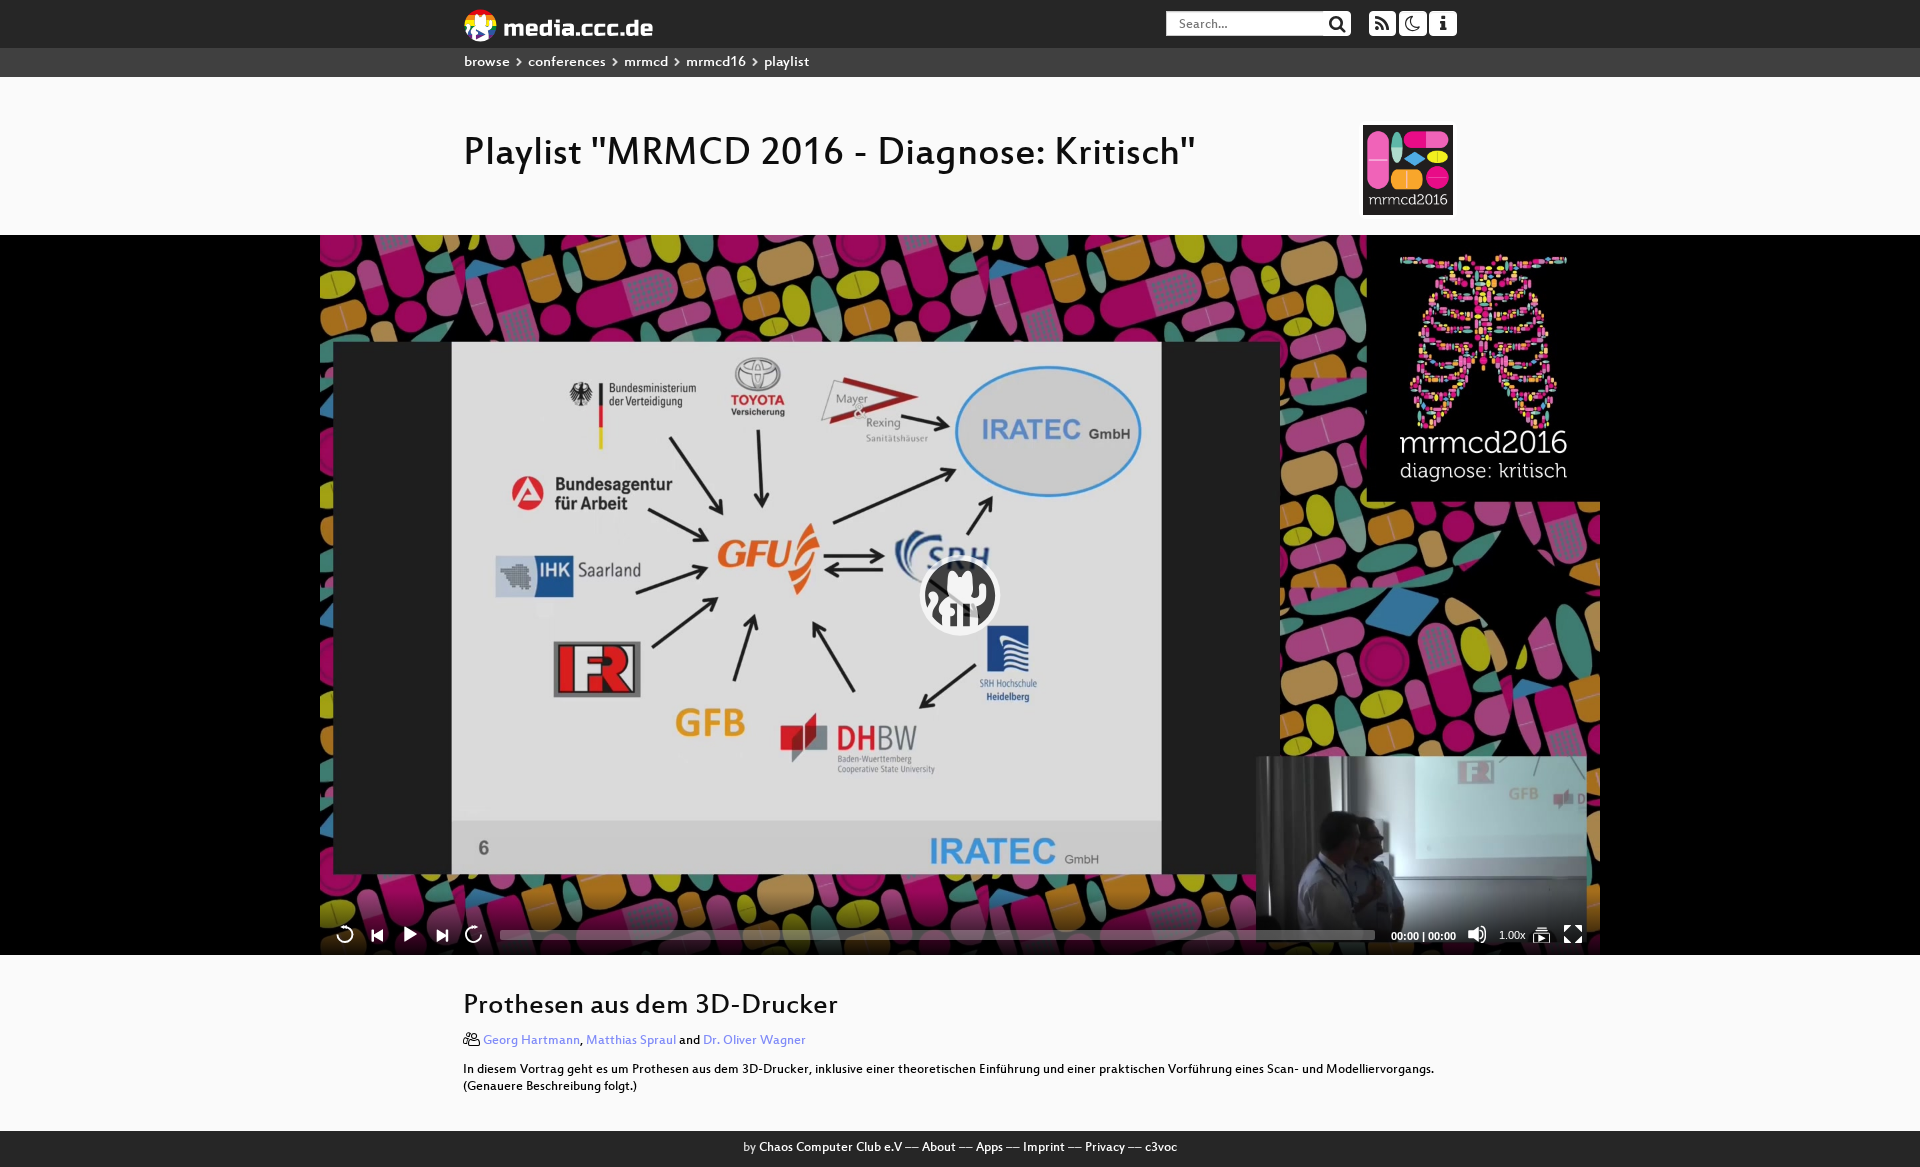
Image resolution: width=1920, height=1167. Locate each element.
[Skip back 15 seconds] (345, 934)
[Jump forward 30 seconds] (473, 934)
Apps (989, 1148)
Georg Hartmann (531, 1041)
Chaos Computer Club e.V (830, 1148)
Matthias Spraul (631, 1041)
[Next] (441, 934)
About (939, 1148)
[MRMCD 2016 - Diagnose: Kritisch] (1541, 934)
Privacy (1105, 1148)
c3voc (1161, 1148)
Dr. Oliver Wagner (754, 1041)
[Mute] (1477, 934)
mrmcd (646, 62)
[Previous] (377, 934)
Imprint (1044, 1148)
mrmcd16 (716, 62)
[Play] (960, 595)
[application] (960, 595)
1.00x (1512, 935)
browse (487, 62)
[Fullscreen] (1573, 934)
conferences (567, 62)
